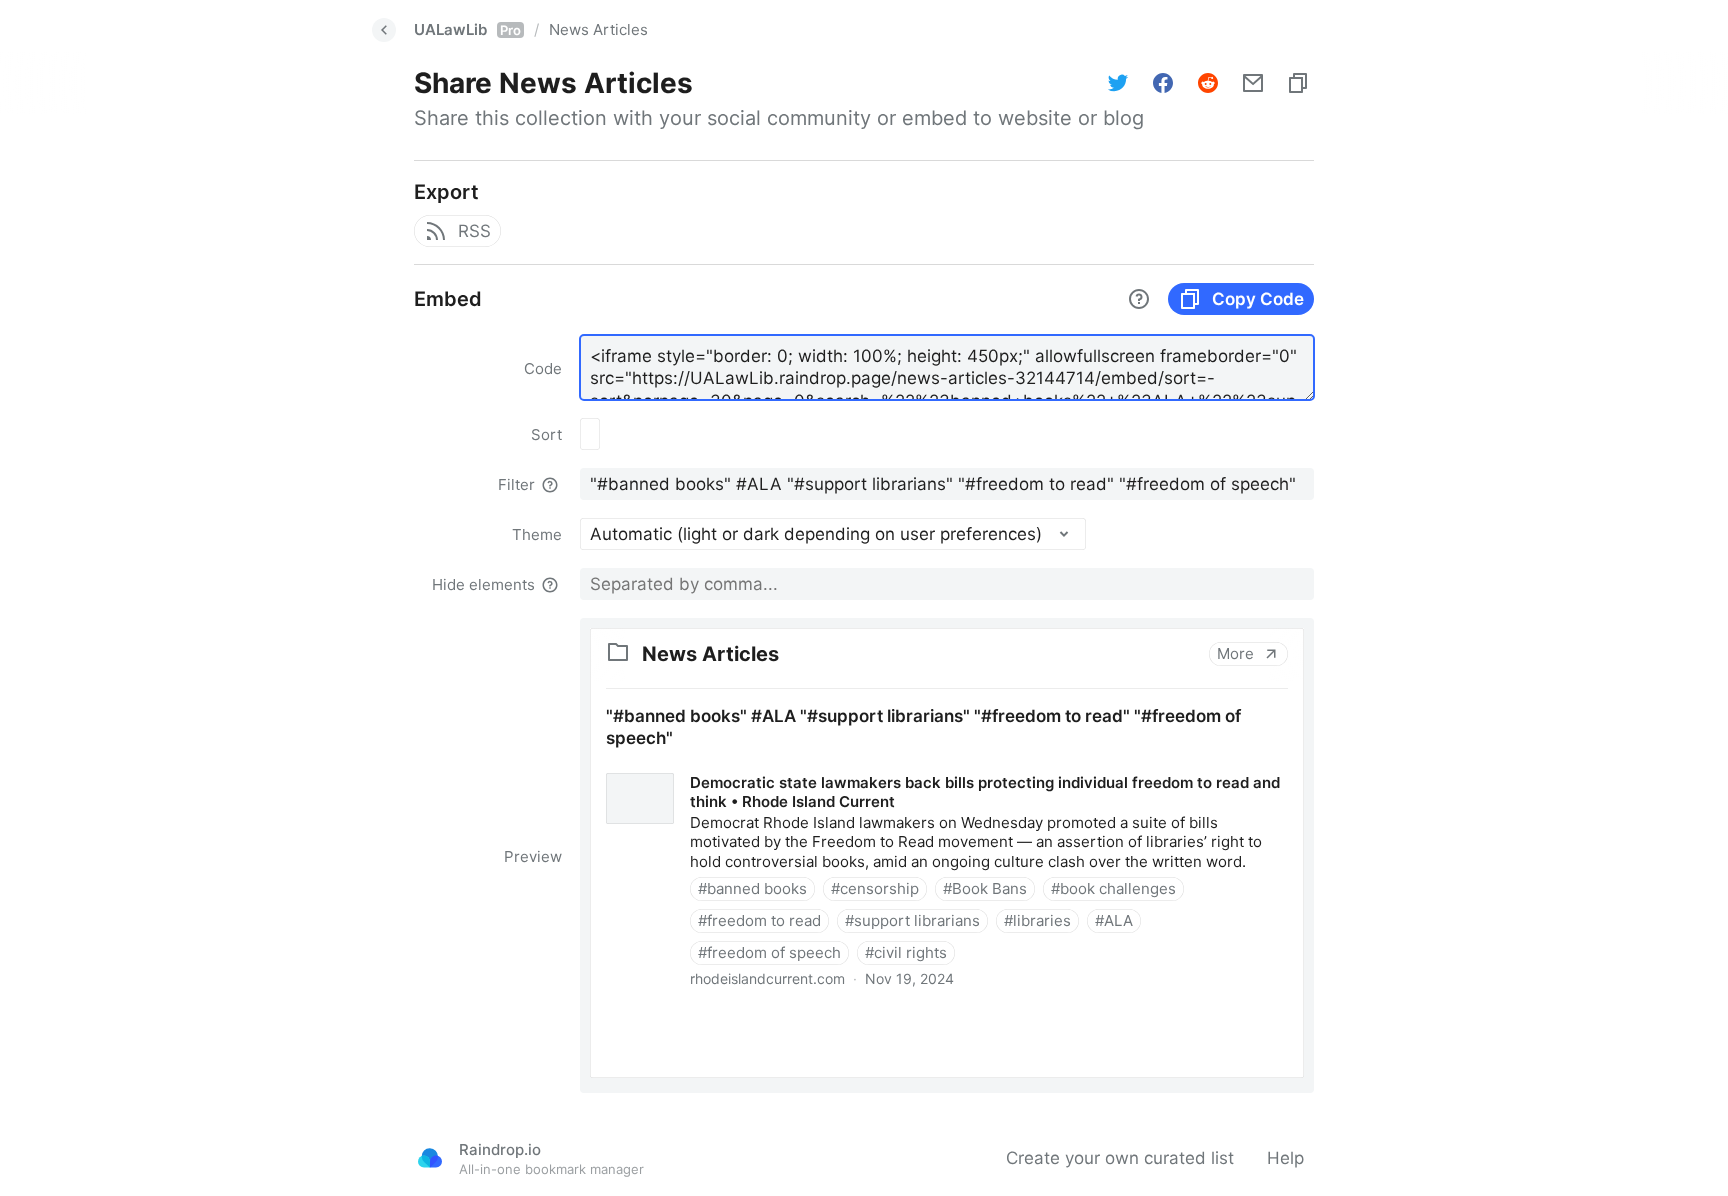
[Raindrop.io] (430, 1158)
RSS (474, 231)
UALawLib (467, 29)
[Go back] (384, 30)
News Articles (598, 29)
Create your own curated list (1120, 1158)
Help (1285, 1158)
